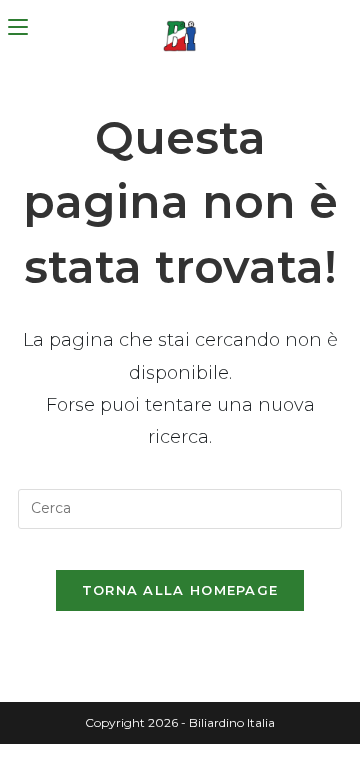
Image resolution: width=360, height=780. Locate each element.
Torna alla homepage (180, 590)
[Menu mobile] (18, 27)
